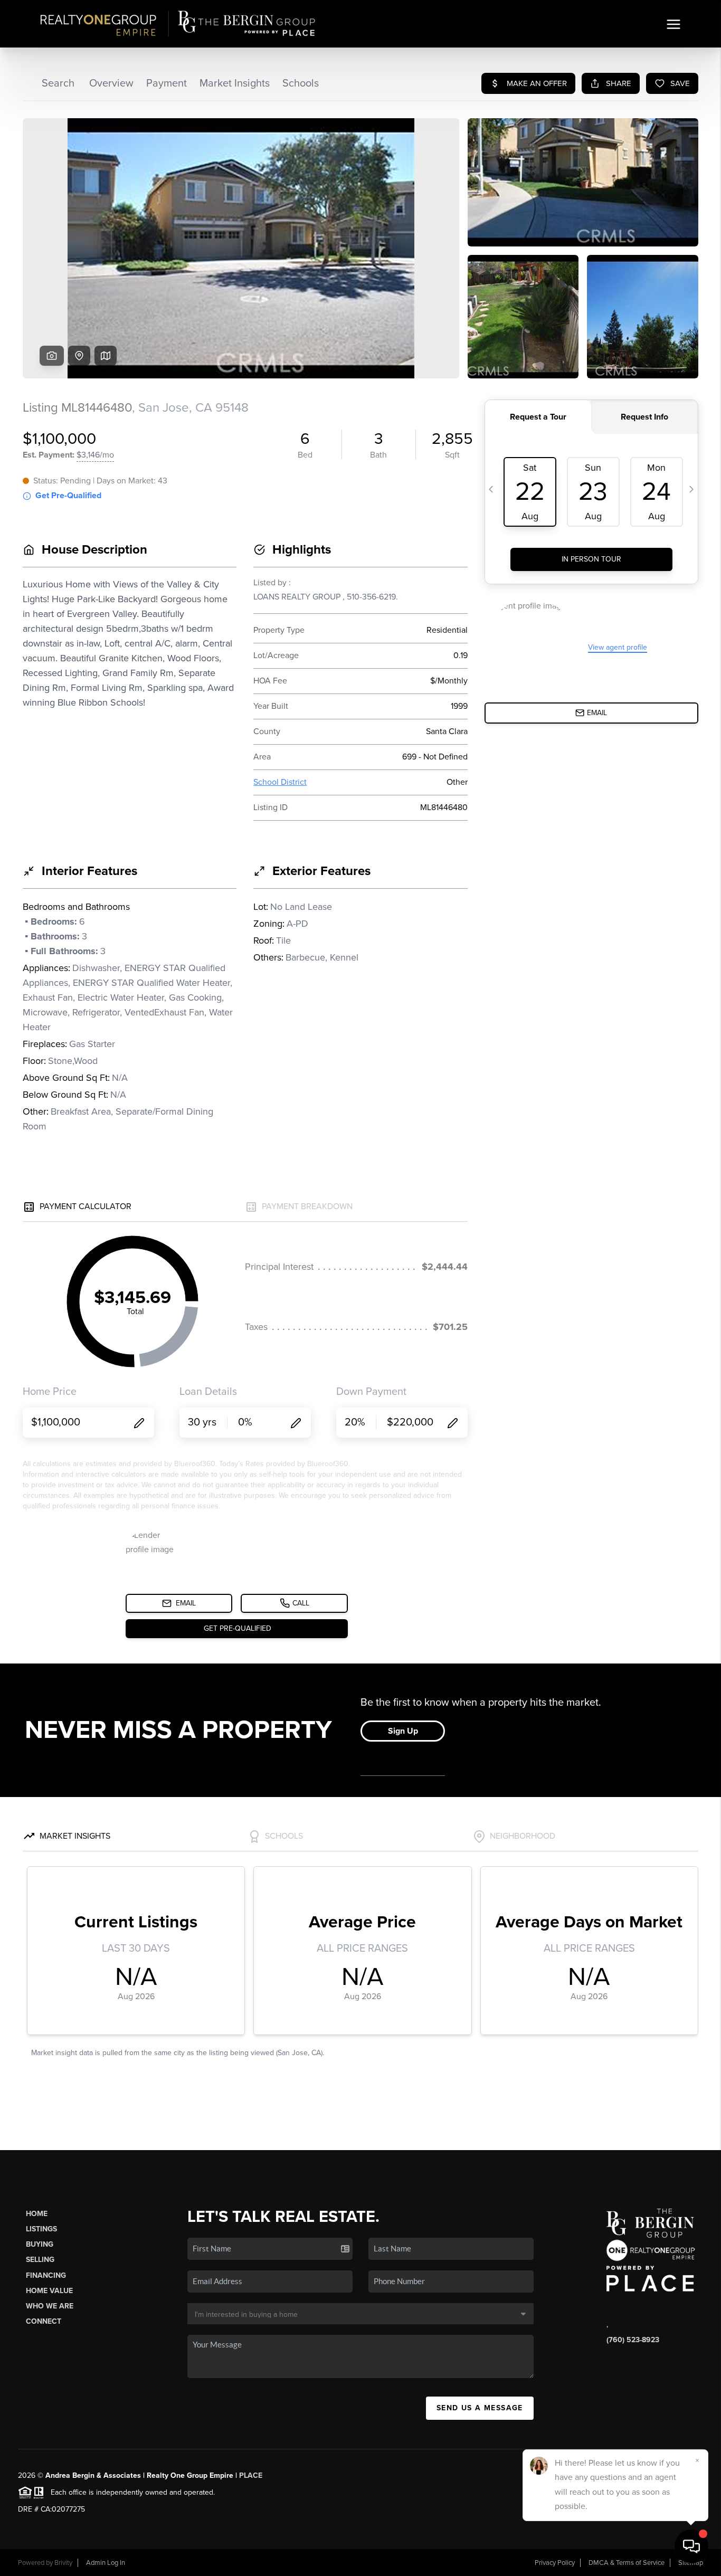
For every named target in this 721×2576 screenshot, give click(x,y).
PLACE (251, 2475)
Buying (40, 2244)
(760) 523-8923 (633, 2340)
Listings (41, 2229)
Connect (44, 2321)
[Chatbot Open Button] (691, 2546)
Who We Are (50, 2306)
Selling (40, 2260)
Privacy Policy (555, 2563)
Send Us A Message (480, 2408)
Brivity (63, 2563)
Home (37, 2214)
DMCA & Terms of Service (627, 2563)
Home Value (49, 2291)
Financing (46, 2275)
